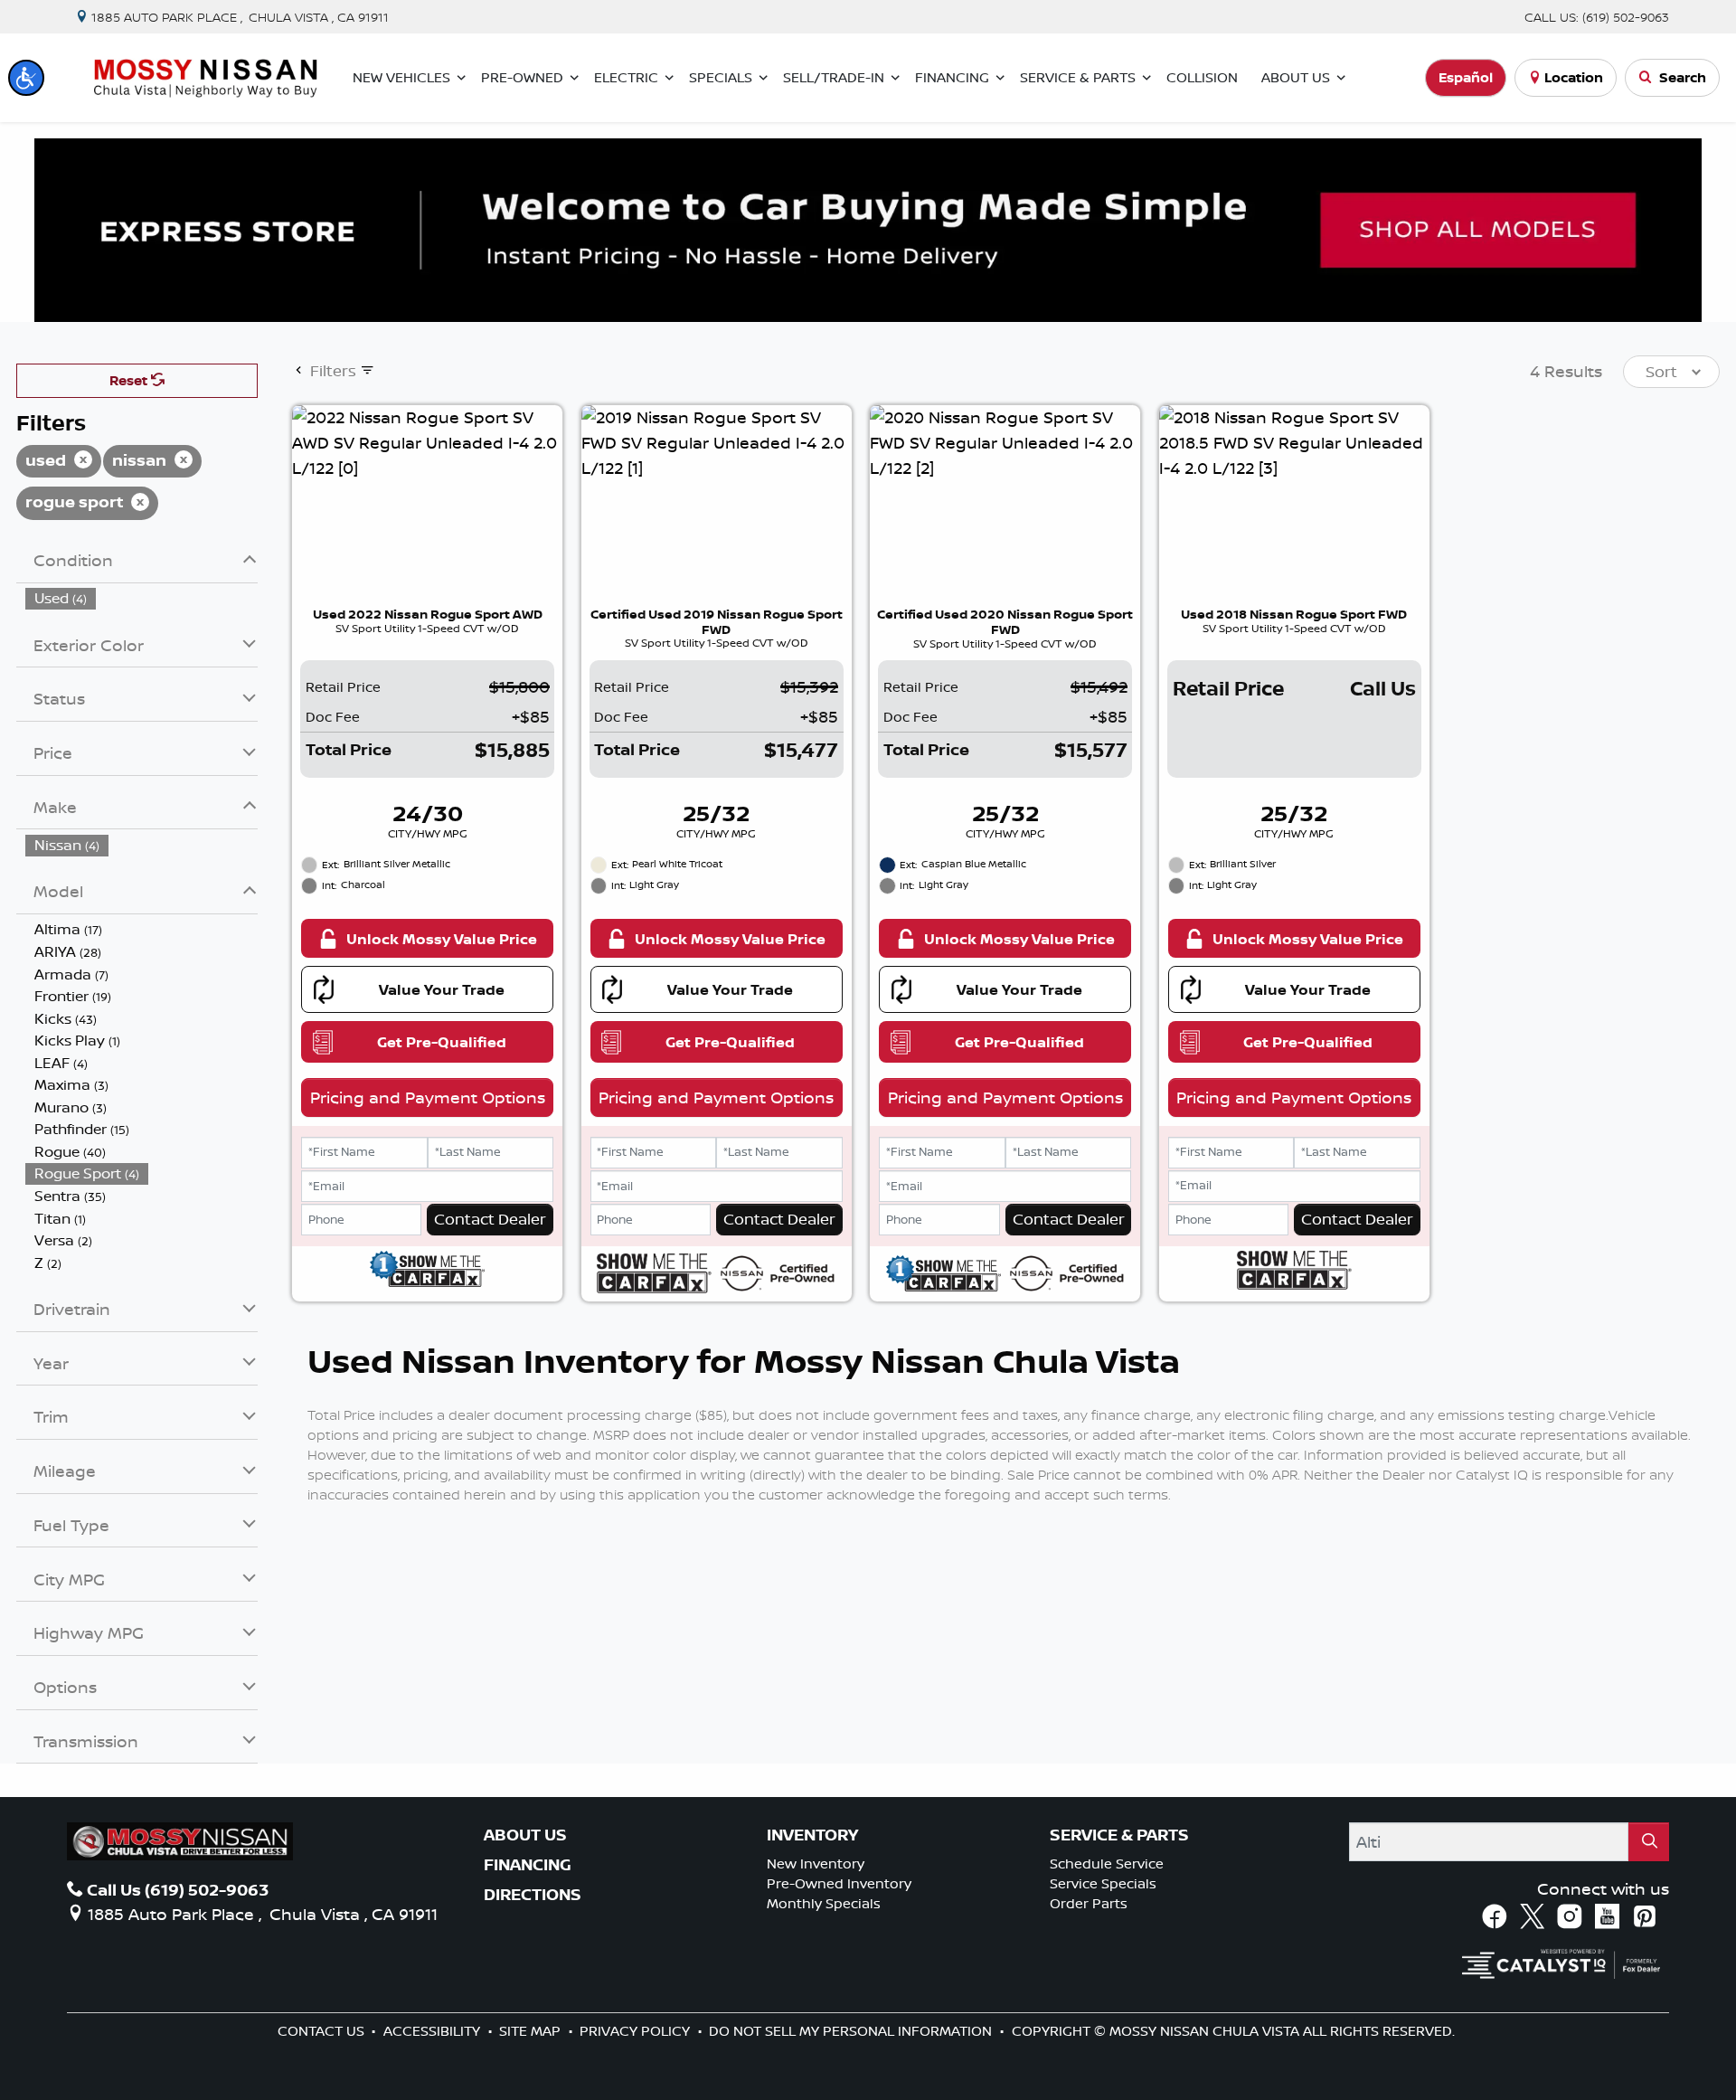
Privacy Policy (637, 2031)
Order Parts (1089, 1903)
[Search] (1649, 1842)
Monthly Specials (824, 1903)
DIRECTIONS (533, 1895)
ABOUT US (525, 1835)
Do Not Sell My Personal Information (852, 2031)
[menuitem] (142, 598)
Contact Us (323, 2031)
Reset (130, 380)
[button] (26, 78)
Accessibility (434, 2031)
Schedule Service (1107, 1864)
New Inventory (816, 1864)
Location (1574, 77)
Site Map (532, 2031)
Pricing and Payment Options (428, 1097)
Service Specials (1103, 1883)
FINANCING (528, 1865)
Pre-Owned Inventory (839, 1883)
